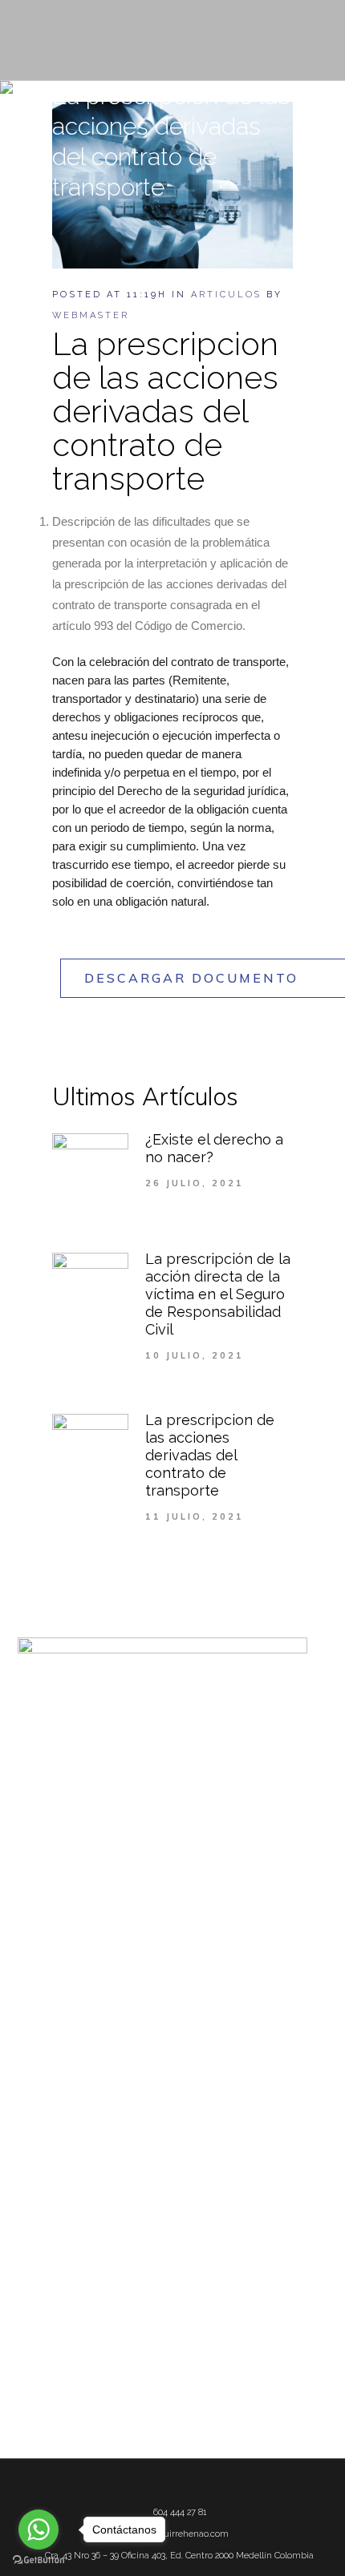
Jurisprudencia (53, 2133)
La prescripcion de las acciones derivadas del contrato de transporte (210, 1455)
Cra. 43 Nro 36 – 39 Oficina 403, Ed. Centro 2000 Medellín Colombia (179, 2556)
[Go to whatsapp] (39, 2530)
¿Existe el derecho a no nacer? (89, 2229)
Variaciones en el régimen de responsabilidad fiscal (140, 2322)
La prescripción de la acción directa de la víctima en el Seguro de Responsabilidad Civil (218, 1294)
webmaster (91, 315)
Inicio (30, 1989)
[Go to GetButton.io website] (39, 2560)
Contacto (39, 2157)
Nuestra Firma (52, 2013)
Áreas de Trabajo (57, 2037)
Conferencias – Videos (70, 2109)
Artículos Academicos (70, 2085)
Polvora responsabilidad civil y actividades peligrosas (144, 2346)
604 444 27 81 (180, 2512)
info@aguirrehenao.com (179, 2534)
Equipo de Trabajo (60, 2061)
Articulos (226, 295)
